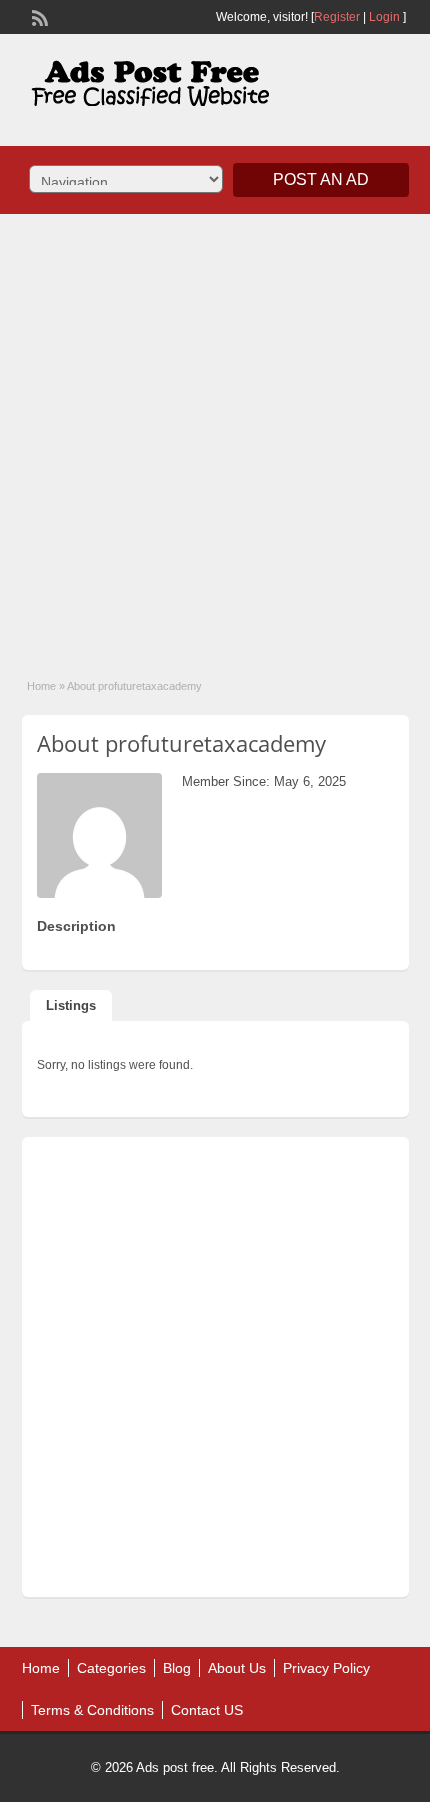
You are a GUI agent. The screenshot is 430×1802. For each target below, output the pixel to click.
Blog (177, 1668)
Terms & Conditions (92, 1710)
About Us (237, 1668)
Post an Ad (321, 179)
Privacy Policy (326, 1668)
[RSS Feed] (38, 16)
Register (337, 17)
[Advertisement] (215, 433)
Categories (111, 1668)
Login (384, 17)
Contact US (207, 1710)
